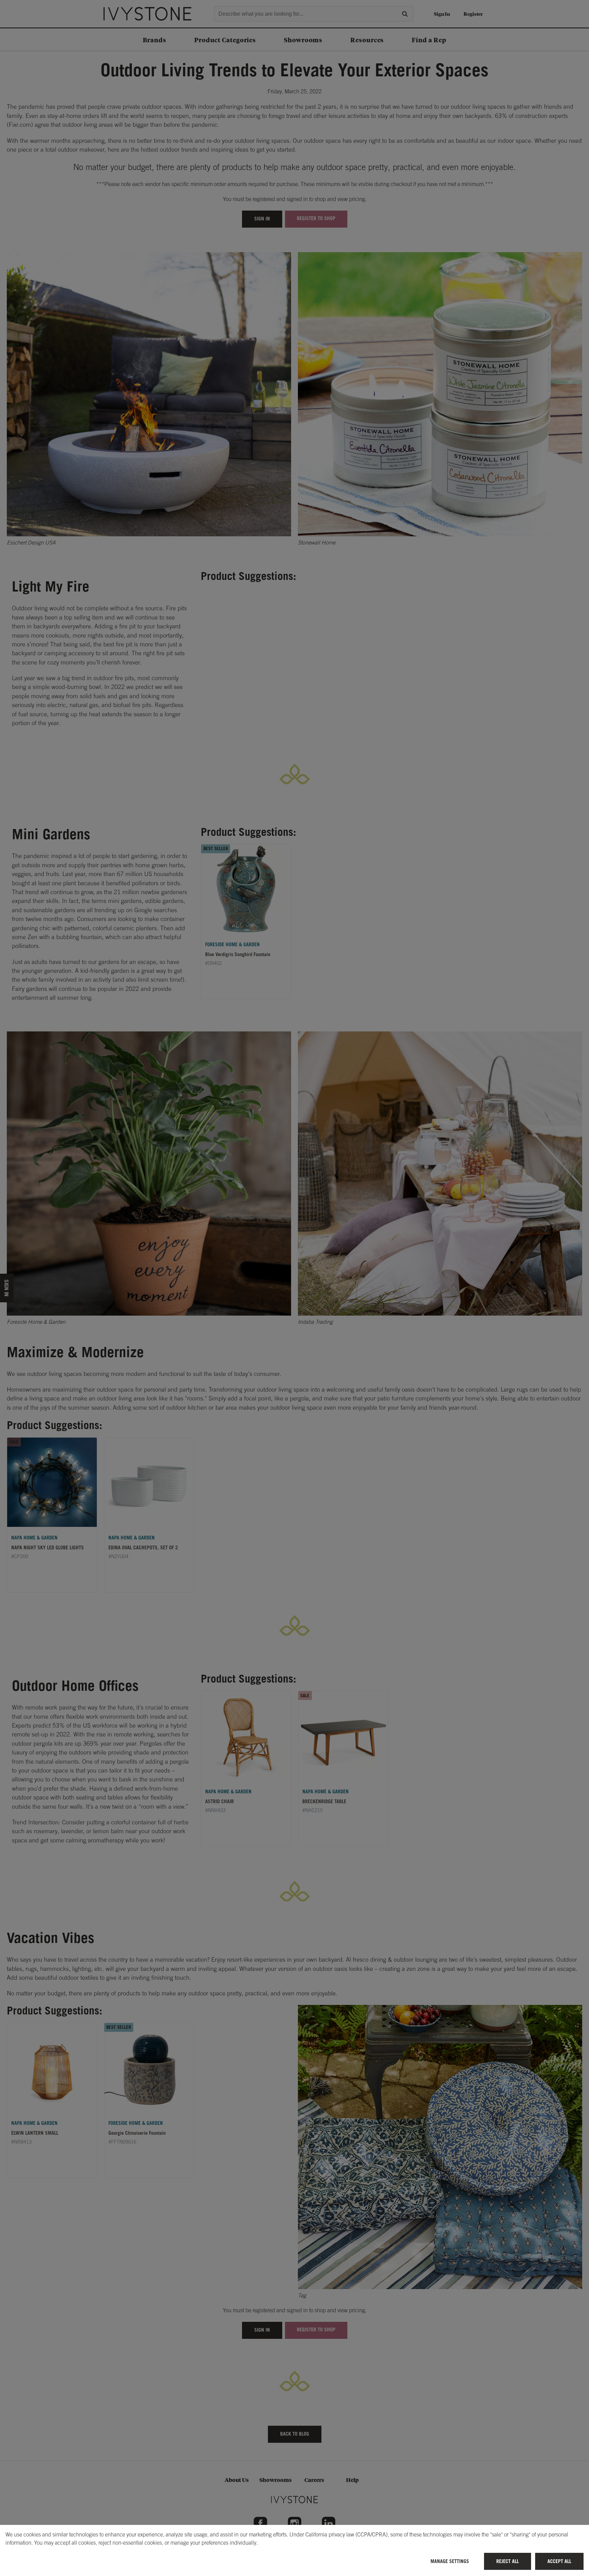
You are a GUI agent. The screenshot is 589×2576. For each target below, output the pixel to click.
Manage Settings (450, 2561)
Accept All (559, 2561)
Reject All (508, 2561)
